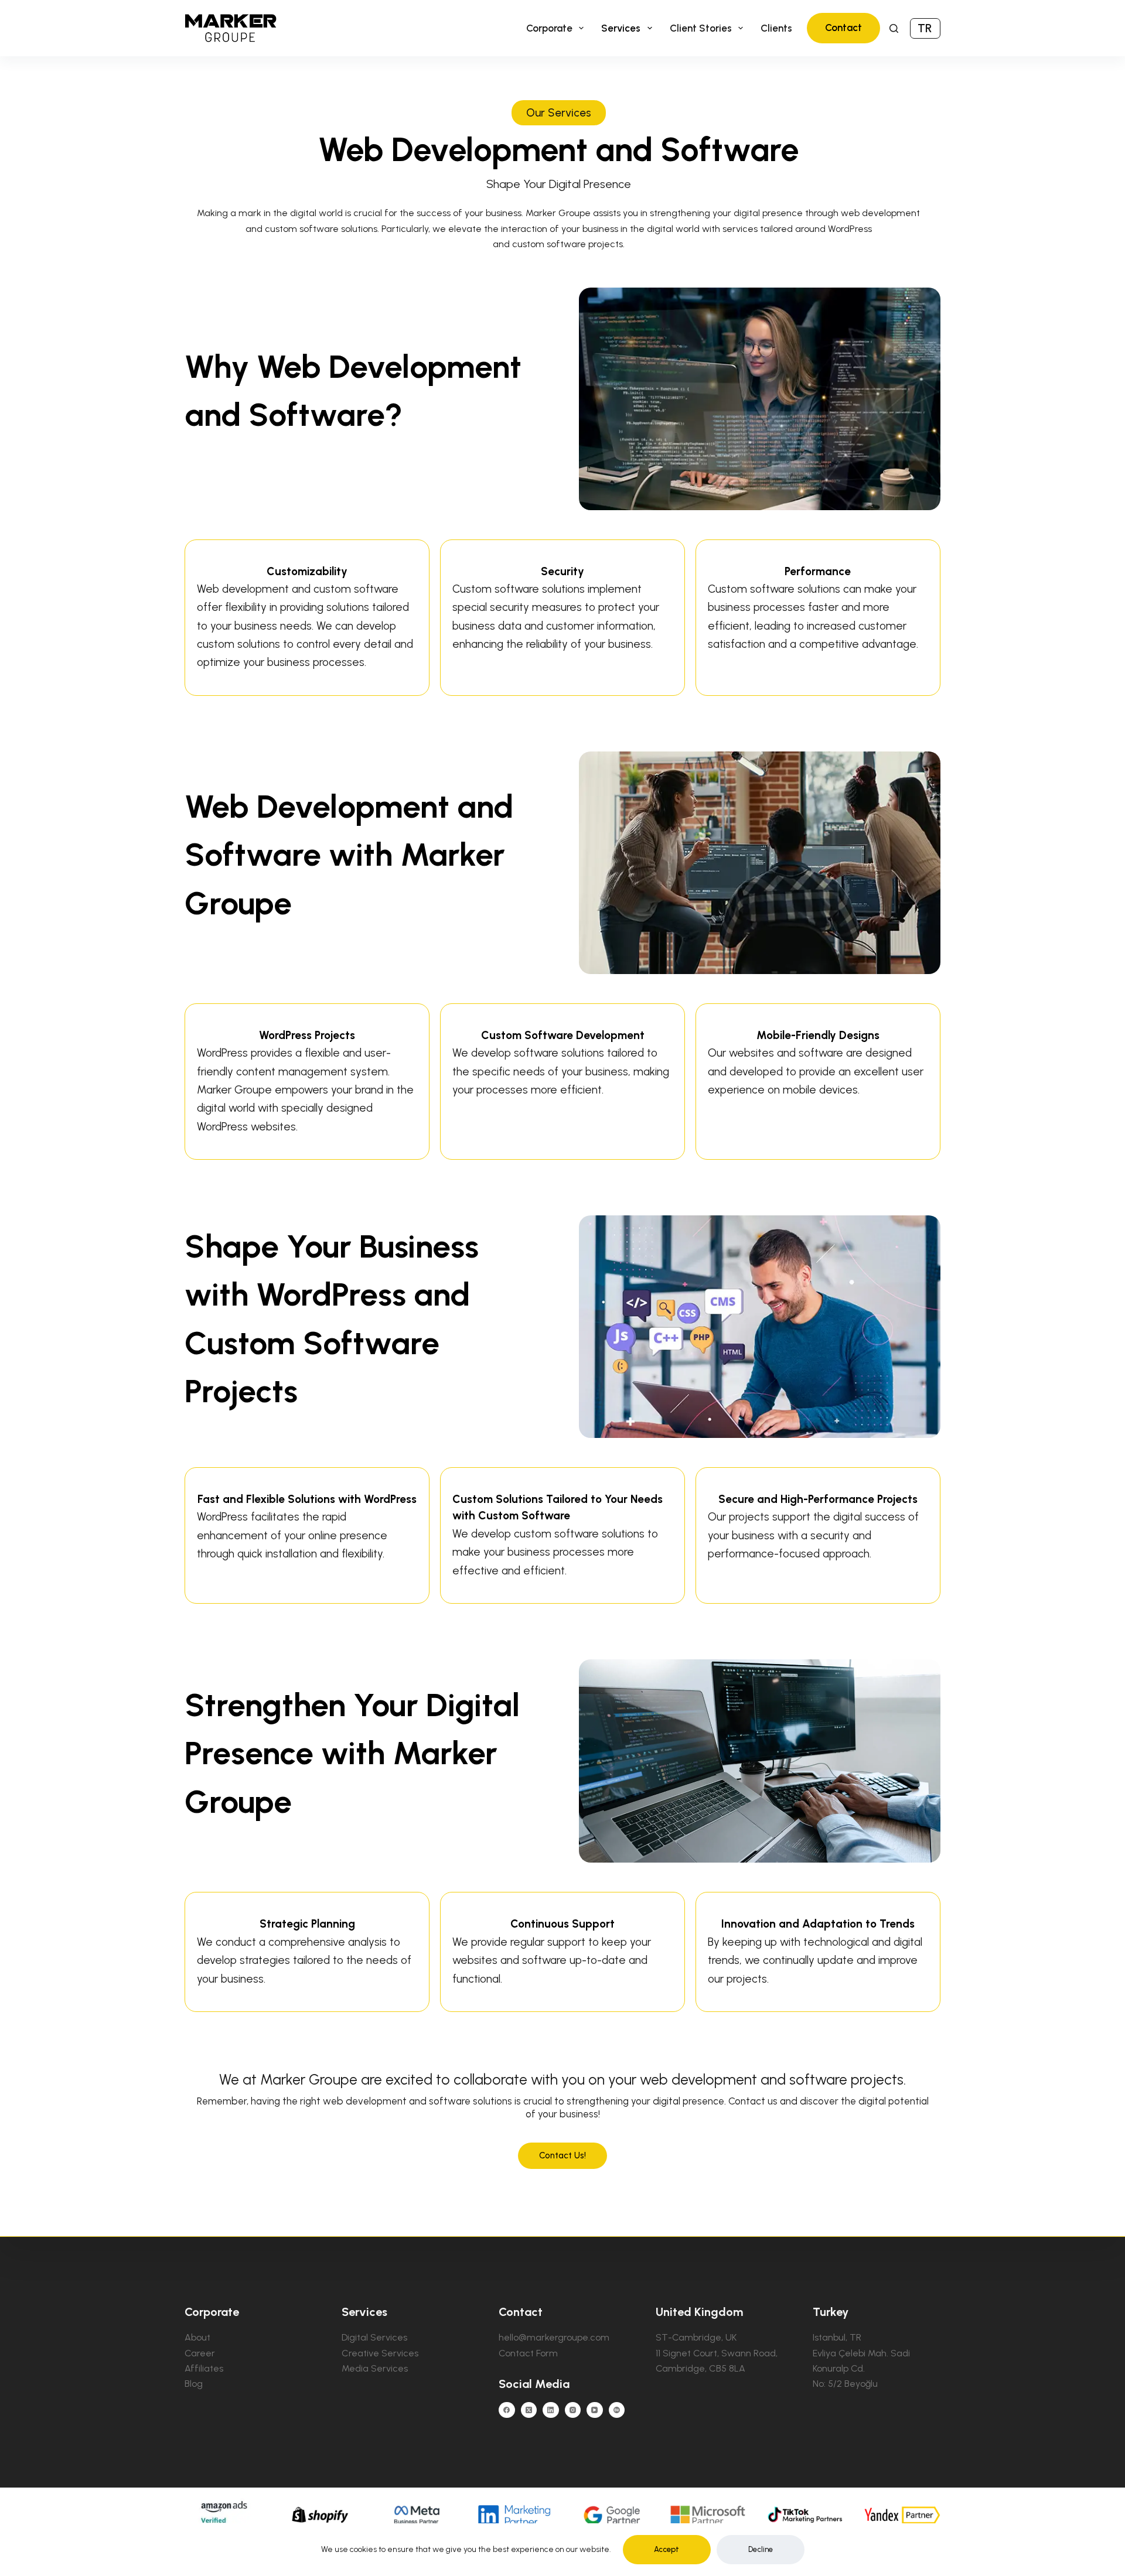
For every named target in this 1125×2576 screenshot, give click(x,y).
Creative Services (380, 2353)
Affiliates (204, 2368)
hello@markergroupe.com (554, 2337)
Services (621, 28)
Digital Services (374, 2337)
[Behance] (617, 2410)
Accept (667, 2549)
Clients (776, 28)
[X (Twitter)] (529, 2410)
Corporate (549, 28)
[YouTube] (595, 2410)
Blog (194, 2384)
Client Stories (701, 28)
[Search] (894, 28)
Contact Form (528, 2353)
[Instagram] (573, 2410)
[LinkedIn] (551, 2410)
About (197, 2337)
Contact (843, 28)
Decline (761, 2549)
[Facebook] (507, 2410)
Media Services (375, 2368)
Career (200, 2353)
